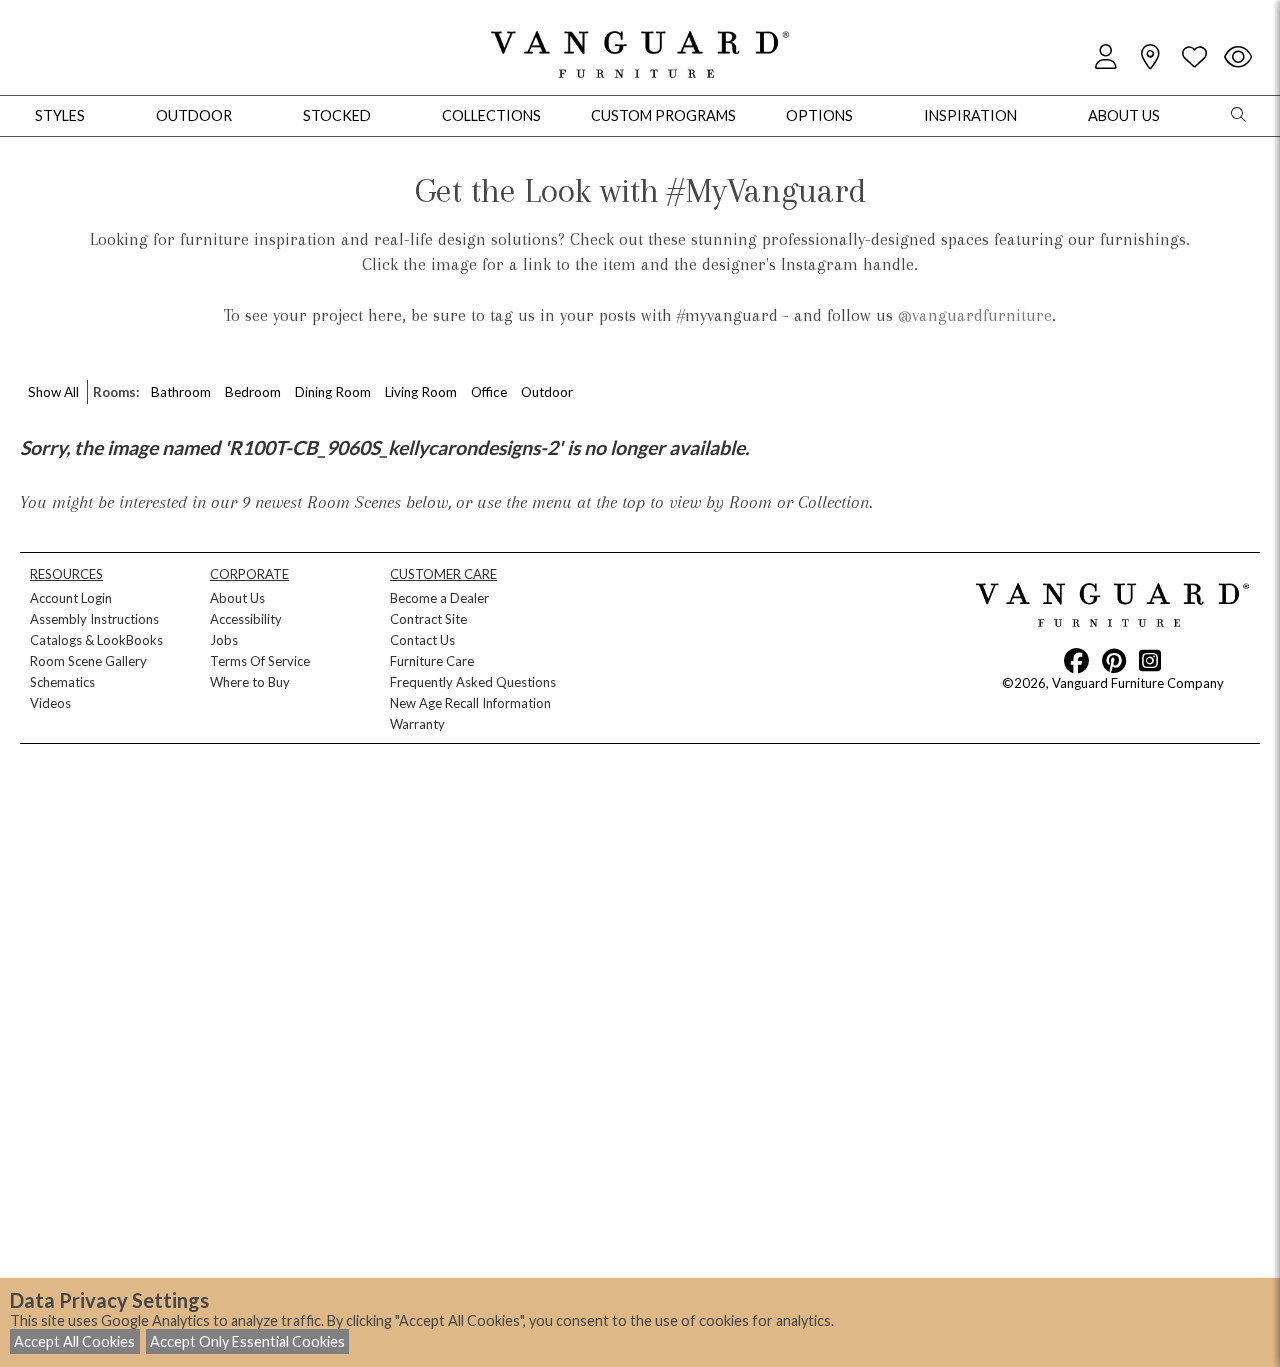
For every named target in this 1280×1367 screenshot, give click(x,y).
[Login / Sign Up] (1106, 57)
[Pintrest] (1114, 660)
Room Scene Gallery (88, 661)
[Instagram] (1150, 660)
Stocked (337, 115)
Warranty (417, 724)
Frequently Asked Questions (473, 682)
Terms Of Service (260, 661)
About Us (237, 598)
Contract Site (428, 619)
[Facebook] (1076, 660)
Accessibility (246, 619)
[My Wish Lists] (1194, 57)
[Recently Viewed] (1238, 57)
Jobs (224, 640)
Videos (50, 703)
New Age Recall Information (470, 703)
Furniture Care (432, 661)
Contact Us (422, 640)
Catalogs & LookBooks (96, 640)
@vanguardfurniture (975, 315)
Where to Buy (250, 682)
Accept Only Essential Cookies (247, 1341)
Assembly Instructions (94, 619)
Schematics (62, 682)
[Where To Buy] (1150, 57)
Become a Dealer (439, 598)
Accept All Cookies (74, 1341)
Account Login (71, 598)
